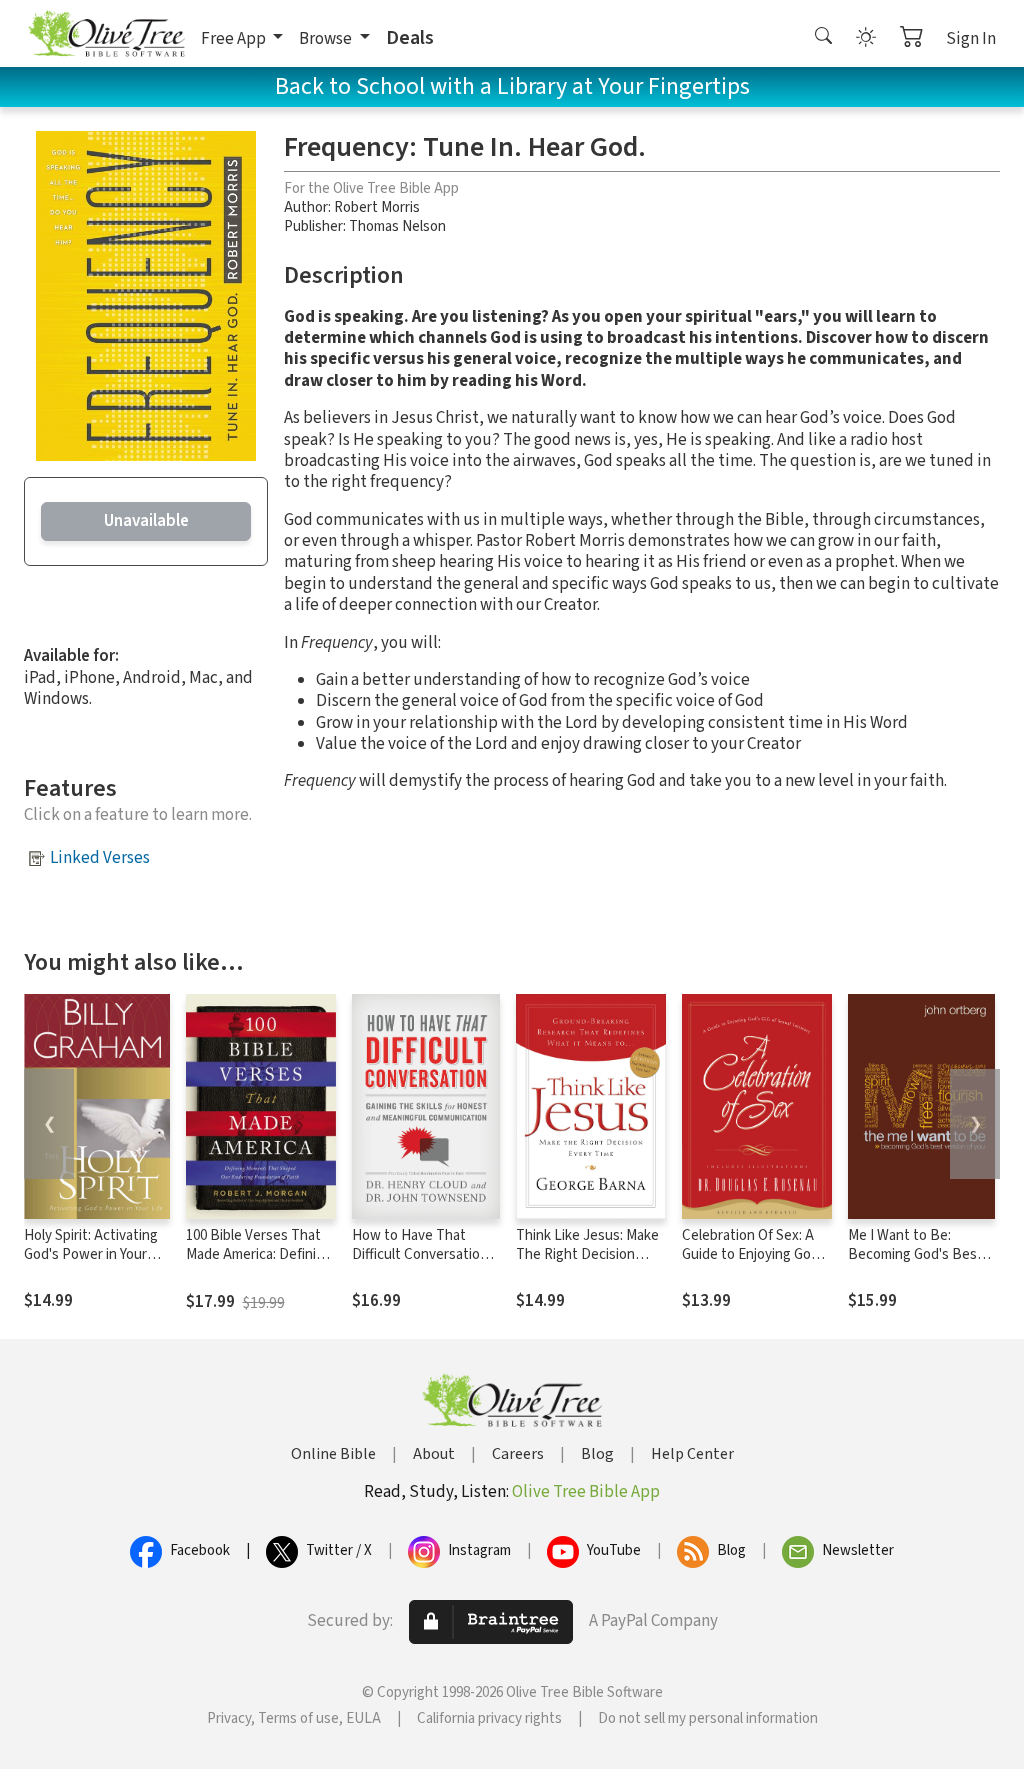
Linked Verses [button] (100, 858)
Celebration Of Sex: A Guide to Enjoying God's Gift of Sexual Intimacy (755, 1254)
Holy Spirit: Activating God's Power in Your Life (91, 1254)
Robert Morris (377, 207)
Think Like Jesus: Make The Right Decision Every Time (587, 1254)
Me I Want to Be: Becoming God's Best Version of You (915, 1254)
